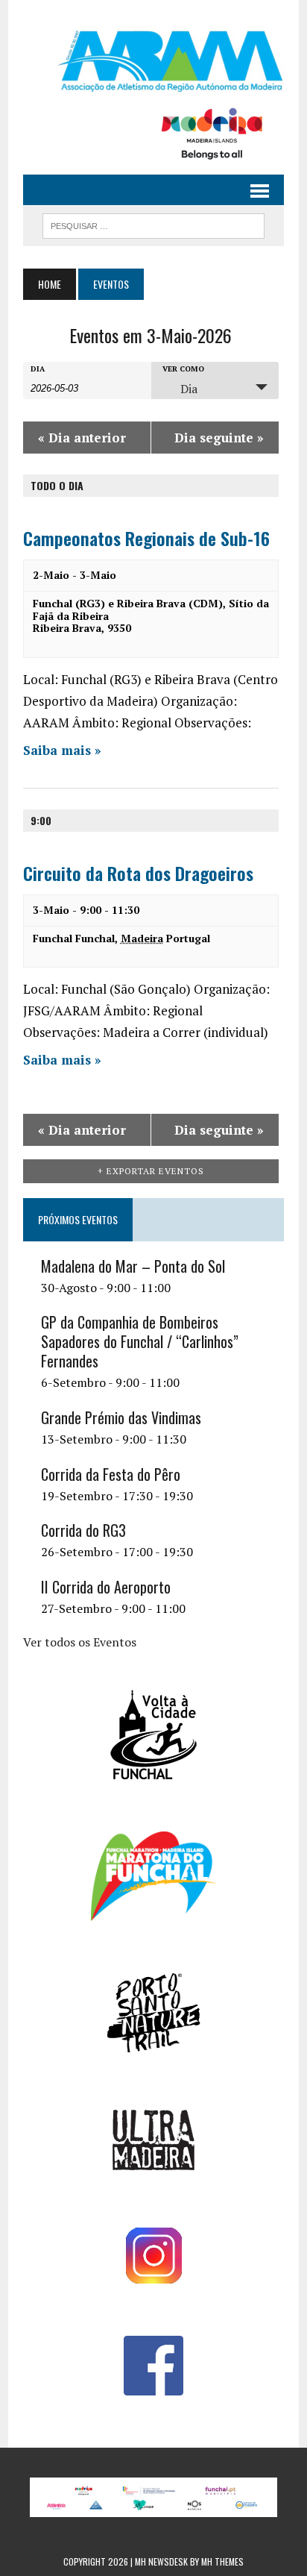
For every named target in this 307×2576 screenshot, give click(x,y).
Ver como (183, 369)
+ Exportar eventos (151, 1171)
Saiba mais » (62, 750)
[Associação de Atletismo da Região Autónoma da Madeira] (153, 61)
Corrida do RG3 (83, 1530)
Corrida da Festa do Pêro (111, 1474)
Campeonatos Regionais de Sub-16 (146, 538)
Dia (38, 369)
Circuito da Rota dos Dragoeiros (138, 873)
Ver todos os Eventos (80, 1642)
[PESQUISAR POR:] (153, 224)
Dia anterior (82, 438)
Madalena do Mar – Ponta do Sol (133, 1266)
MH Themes (222, 2561)
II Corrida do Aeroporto (106, 1587)
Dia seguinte (219, 438)
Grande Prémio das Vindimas (121, 1417)
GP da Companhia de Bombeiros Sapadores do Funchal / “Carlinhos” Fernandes (140, 1341)
